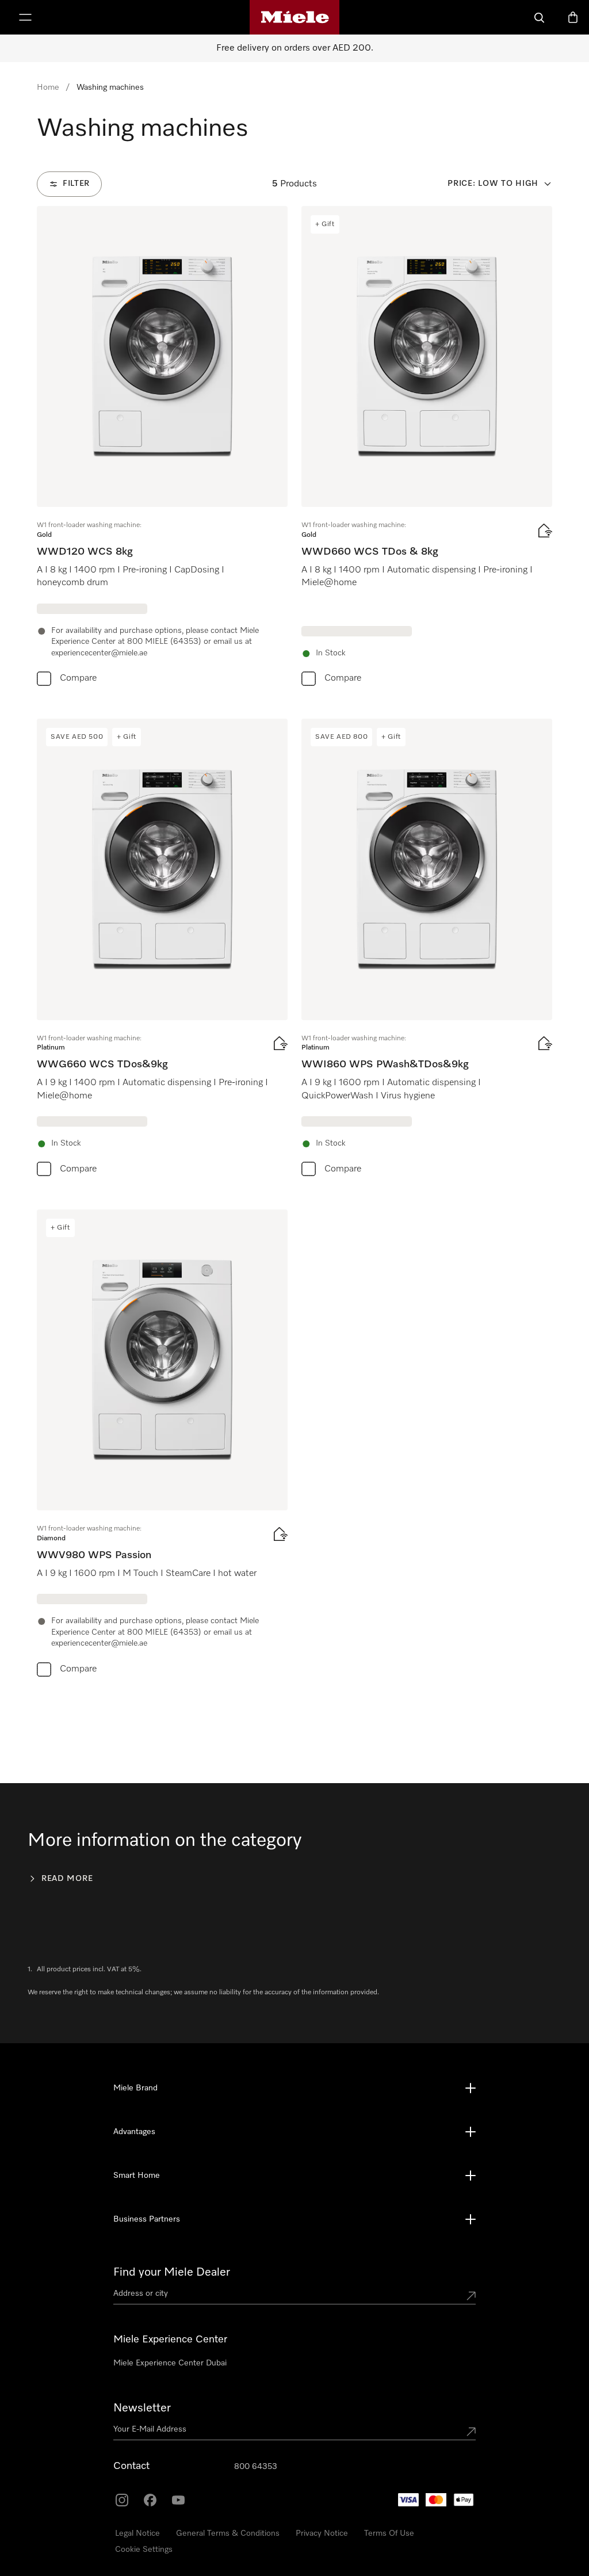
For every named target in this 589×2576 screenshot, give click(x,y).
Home (48, 87)
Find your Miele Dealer (172, 2272)
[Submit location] (471, 2296)
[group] (162, 449)
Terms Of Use (389, 2533)
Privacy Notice (322, 2533)
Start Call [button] (151, 2531)
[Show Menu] (25, 17)
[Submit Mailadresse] (471, 2432)
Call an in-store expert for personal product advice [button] (118, 2502)
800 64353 (256, 2467)
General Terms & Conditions (228, 2533)
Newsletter (142, 2408)
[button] (32, 2533)
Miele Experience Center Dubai (170, 2363)
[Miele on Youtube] (178, 2500)
